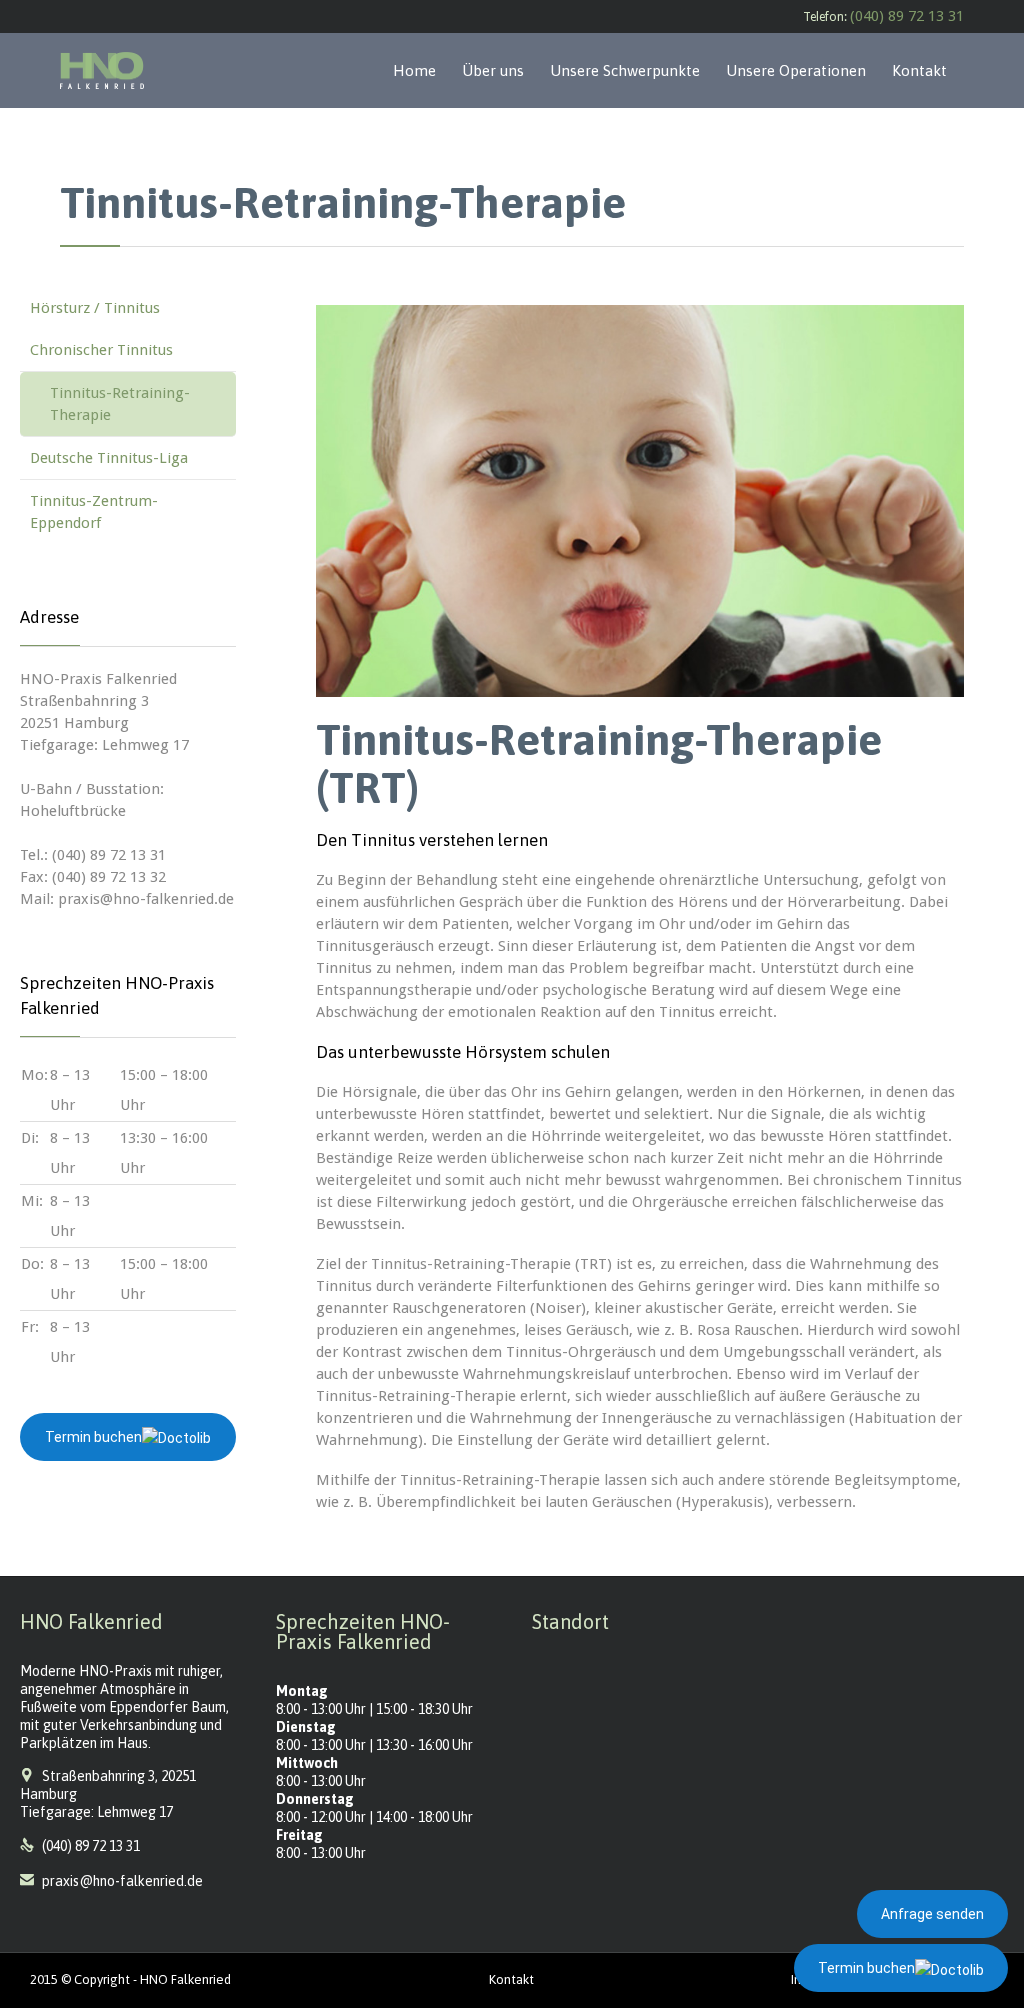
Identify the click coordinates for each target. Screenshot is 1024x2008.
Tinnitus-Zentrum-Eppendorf (94, 512)
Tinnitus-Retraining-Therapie (120, 404)
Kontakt (511, 1979)
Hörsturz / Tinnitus (95, 308)
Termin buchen (93, 1437)
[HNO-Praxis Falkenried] (102, 70)
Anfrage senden (932, 1914)
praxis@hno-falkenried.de (111, 1881)
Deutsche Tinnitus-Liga (109, 458)
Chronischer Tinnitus (101, 350)
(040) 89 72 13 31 (907, 16)
